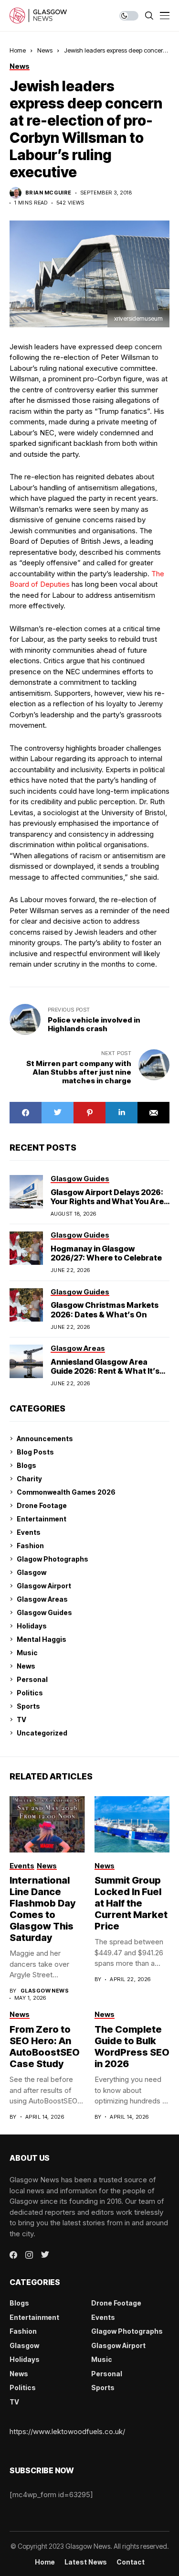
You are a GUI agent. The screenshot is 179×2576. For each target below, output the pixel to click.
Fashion (30, 1546)
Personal (32, 1679)
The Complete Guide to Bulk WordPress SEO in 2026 (132, 2047)
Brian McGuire (48, 193)
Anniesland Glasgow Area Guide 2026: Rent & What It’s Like (105, 1371)
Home (18, 50)
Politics (30, 1693)
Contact (131, 2562)
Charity (29, 1479)
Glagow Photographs (53, 1559)
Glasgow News (45, 1991)
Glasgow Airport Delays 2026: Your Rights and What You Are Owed (107, 1201)
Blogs (26, 1465)
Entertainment (42, 1519)
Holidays (32, 1626)
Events (29, 1532)
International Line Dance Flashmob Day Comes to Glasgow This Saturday (42, 1909)
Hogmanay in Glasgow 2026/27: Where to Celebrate (106, 1253)
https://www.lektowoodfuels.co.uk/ (67, 2431)
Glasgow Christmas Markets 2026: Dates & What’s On (105, 1310)
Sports (28, 1706)
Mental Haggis (42, 1639)
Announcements (45, 1439)
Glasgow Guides (44, 1612)
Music (27, 1653)
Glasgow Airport (44, 1586)
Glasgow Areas (42, 1599)
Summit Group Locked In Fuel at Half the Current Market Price (131, 1903)
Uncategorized (42, 1733)
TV (21, 1719)
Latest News (86, 2562)
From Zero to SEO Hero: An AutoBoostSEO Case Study (45, 2047)
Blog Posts (35, 1452)
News (45, 50)
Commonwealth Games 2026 (66, 1492)
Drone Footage (42, 1505)
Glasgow (32, 1572)
